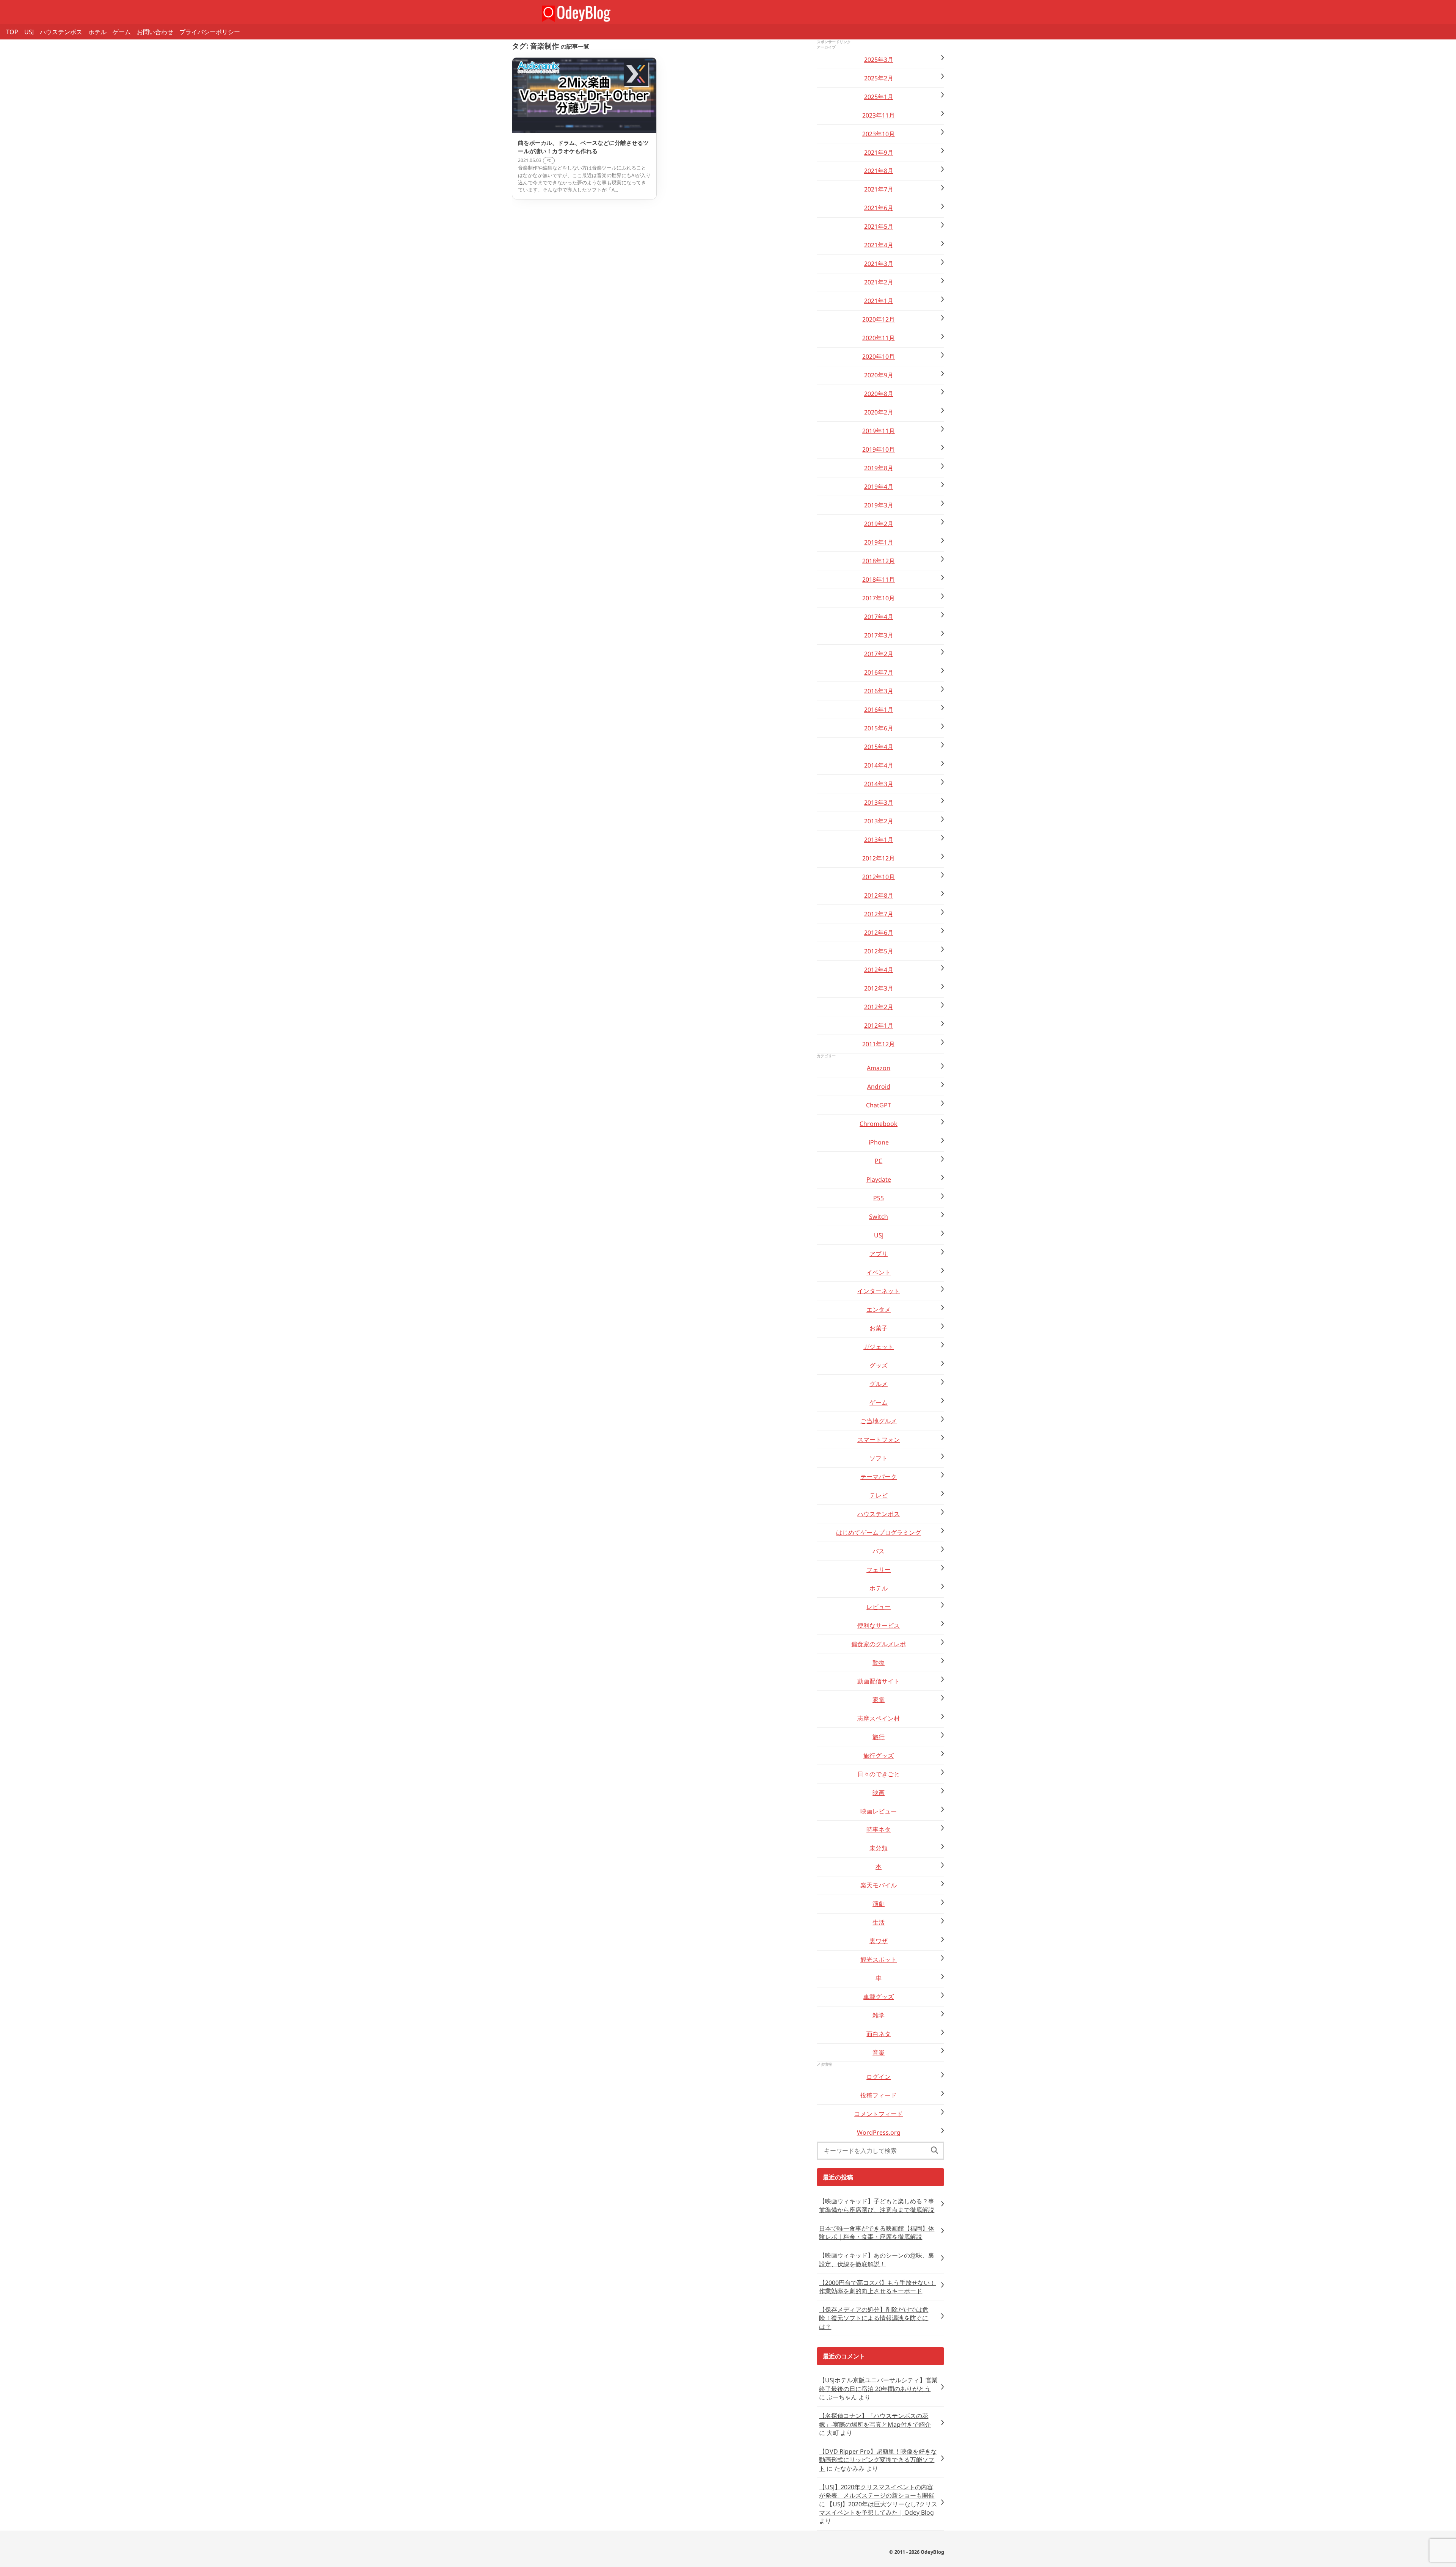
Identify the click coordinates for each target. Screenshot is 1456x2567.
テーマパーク (879, 1477)
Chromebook (879, 1124)
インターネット (879, 1291)
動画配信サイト (879, 1681)
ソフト (879, 1458)
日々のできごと (879, 1774)
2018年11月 (879, 579)
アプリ (879, 1254)
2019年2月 (879, 524)
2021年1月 (879, 301)
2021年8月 (879, 171)
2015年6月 (879, 728)
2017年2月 (879, 654)
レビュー (879, 1607)
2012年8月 (879, 895)
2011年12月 (879, 1044)
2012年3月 (879, 988)
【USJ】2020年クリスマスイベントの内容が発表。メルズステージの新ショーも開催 (877, 2491)
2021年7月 (879, 189)
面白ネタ (879, 2034)
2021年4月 (879, 245)
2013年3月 (879, 802)
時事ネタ (879, 1829)
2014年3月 (879, 784)
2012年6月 (879, 933)
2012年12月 (879, 858)
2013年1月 (879, 840)
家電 (879, 1700)
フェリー (879, 1570)
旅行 (879, 1737)
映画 (879, 1793)
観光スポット (879, 1959)
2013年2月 (879, 821)
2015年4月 (879, 747)
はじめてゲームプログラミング (879, 1532)
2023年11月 (879, 115)
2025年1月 (879, 97)
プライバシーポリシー (210, 32)
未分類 (879, 1848)
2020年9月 (879, 375)
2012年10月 (879, 877)
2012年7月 (879, 914)
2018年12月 (879, 561)
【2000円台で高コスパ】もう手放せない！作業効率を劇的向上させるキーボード (877, 2287)
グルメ (879, 1384)
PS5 (879, 1198)
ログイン (879, 2077)
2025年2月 (879, 78)
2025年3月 (879, 60)
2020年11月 (879, 338)
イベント (879, 1272)
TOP (12, 32)
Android (879, 1086)
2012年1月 (879, 1025)
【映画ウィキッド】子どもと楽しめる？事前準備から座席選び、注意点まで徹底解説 (877, 2205)
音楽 (879, 2052)
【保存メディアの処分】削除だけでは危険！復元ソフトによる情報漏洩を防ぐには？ (874, 2318)
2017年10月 (879, 598)
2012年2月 (879, 1007)
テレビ (879, 1495)
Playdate (879, 1179)
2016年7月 (879, 672)
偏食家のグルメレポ (879, 1644)
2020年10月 (879, 356)
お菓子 (879, 1328)
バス (879, 1551)
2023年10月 (879, 134)
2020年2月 (879, 412)
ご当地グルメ (879, 1421)
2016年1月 (879, 710)
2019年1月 (879, 542)
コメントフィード (879, 2114)
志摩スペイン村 (879, 1718)
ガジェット (879, 1347)
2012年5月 (879, 951)
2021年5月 (879, 226)
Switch (879, 1217)
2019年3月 (879, 505)
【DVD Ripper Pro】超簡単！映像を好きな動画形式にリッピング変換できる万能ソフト (878, 2460)
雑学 (879, 2015)
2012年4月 (879, 970)
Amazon (879, 1068)
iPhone (879, 1142)
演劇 (879, 1904)
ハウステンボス (61, 32)
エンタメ (879, 1309)
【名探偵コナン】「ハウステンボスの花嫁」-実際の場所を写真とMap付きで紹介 (875, 2420)
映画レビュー (879, 1811)
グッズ (879, 1365)
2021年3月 (879, 264)
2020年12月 (879, 319)
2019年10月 (879, 449)
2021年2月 (879, 282)
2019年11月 (879, 431)
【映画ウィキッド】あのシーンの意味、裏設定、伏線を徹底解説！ (877, 2259)
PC (879, 1161)
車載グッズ (879, 1997)
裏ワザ (879, 1941)
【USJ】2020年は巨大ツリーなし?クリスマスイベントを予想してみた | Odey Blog (878, 2508)
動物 (879, 1663)
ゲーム (122, 32)
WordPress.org (879, 2132)
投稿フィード (879, 2095)
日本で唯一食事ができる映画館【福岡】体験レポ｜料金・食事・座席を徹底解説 (877, 2233)
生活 (879, 1922)
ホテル (97, 32)
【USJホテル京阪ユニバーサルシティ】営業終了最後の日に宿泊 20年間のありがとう (878, 2384)
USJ (29, 32)
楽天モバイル (879, 1885)
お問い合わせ (155, 32)
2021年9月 (879, 152)
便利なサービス (879, 1625)
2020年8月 (879, 394)
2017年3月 (879, 635)
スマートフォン (879, 1440)
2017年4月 (879, 617)
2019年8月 (879, 468)
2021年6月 (879, 208)
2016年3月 (879, 691)
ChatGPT (879, 1105)
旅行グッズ (879, 1755)
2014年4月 (879, 765)
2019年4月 (879, 487)
